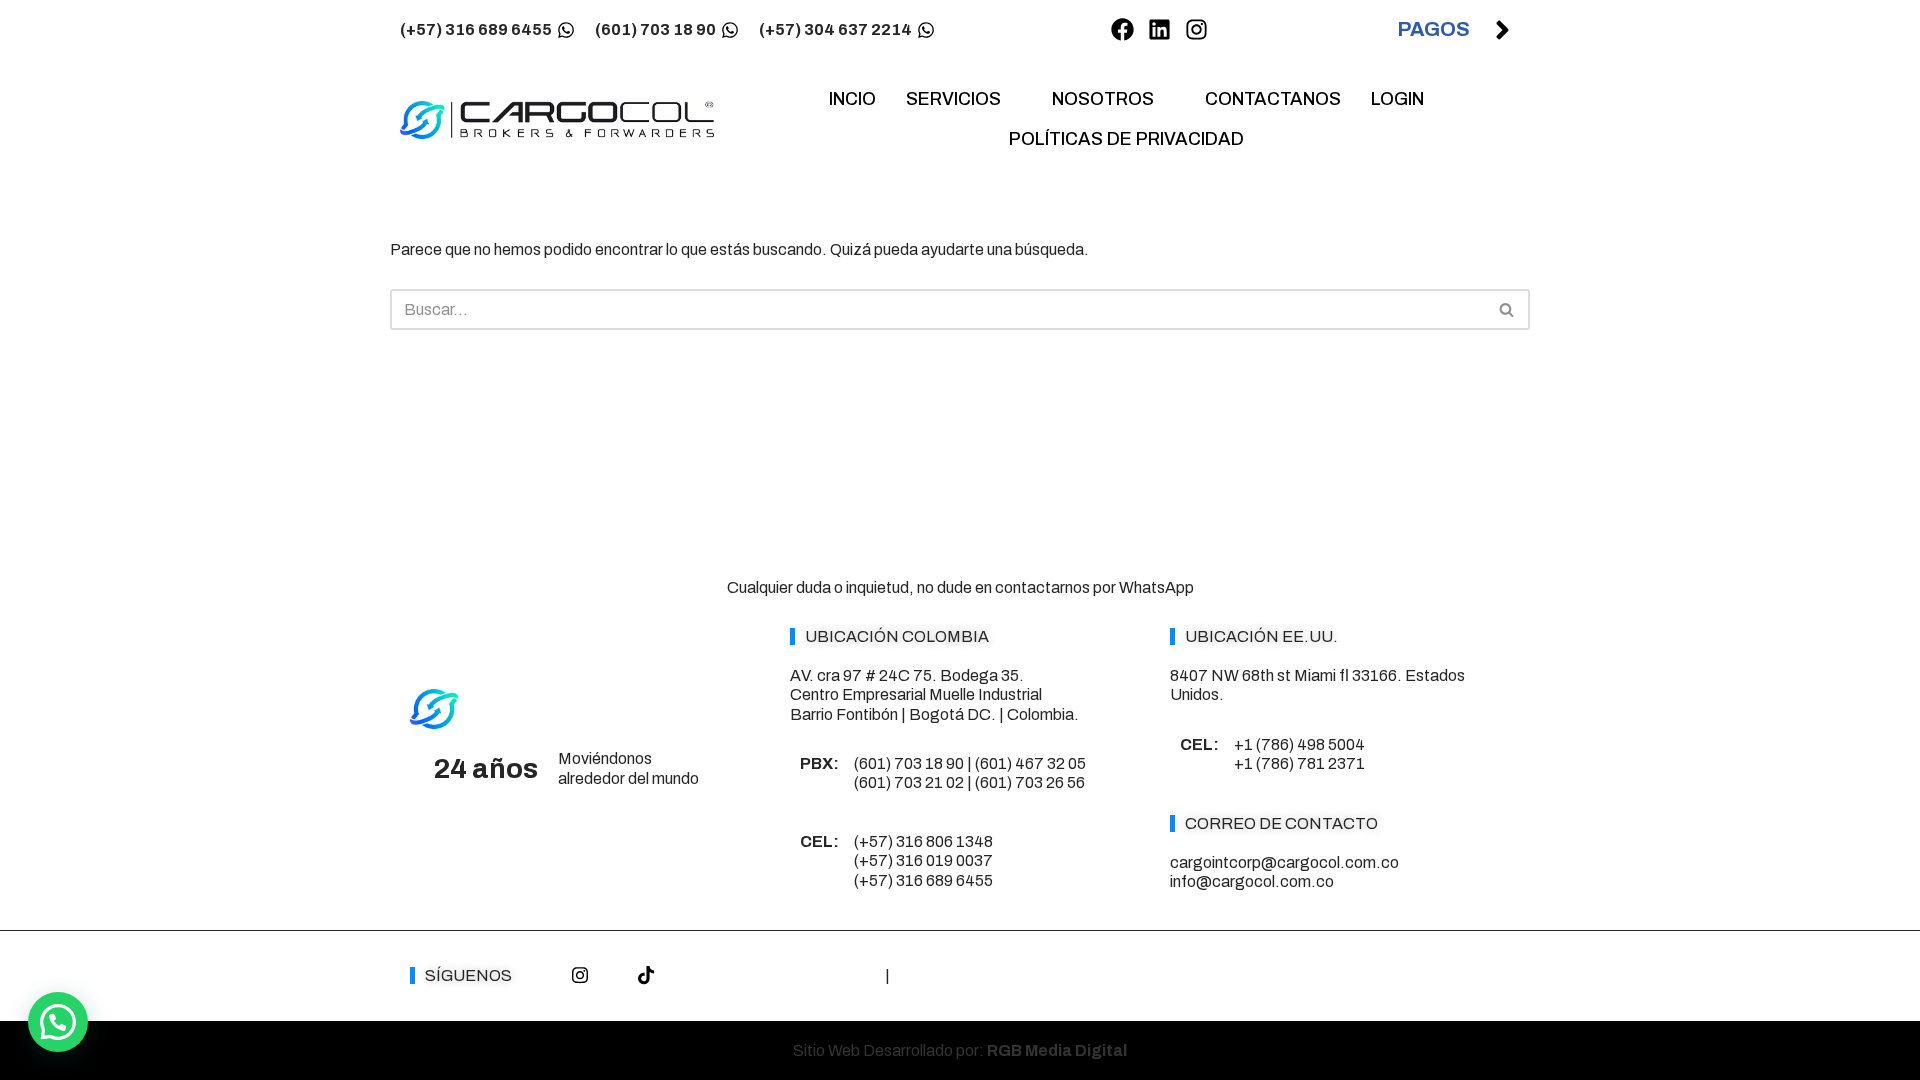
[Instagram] (1196, 30)
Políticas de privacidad (1126, 139)
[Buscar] (1507, 309)
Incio (852, 99)
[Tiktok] (646, 976)
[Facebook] (1122, 30)
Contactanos (1273, 99)
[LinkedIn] (613, 976)
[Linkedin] (1159, 30)
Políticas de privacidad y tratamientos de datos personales (1094, 975)
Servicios (953, 99)
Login (1397, 99)
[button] (58, 1022)
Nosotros (1103, 99)
